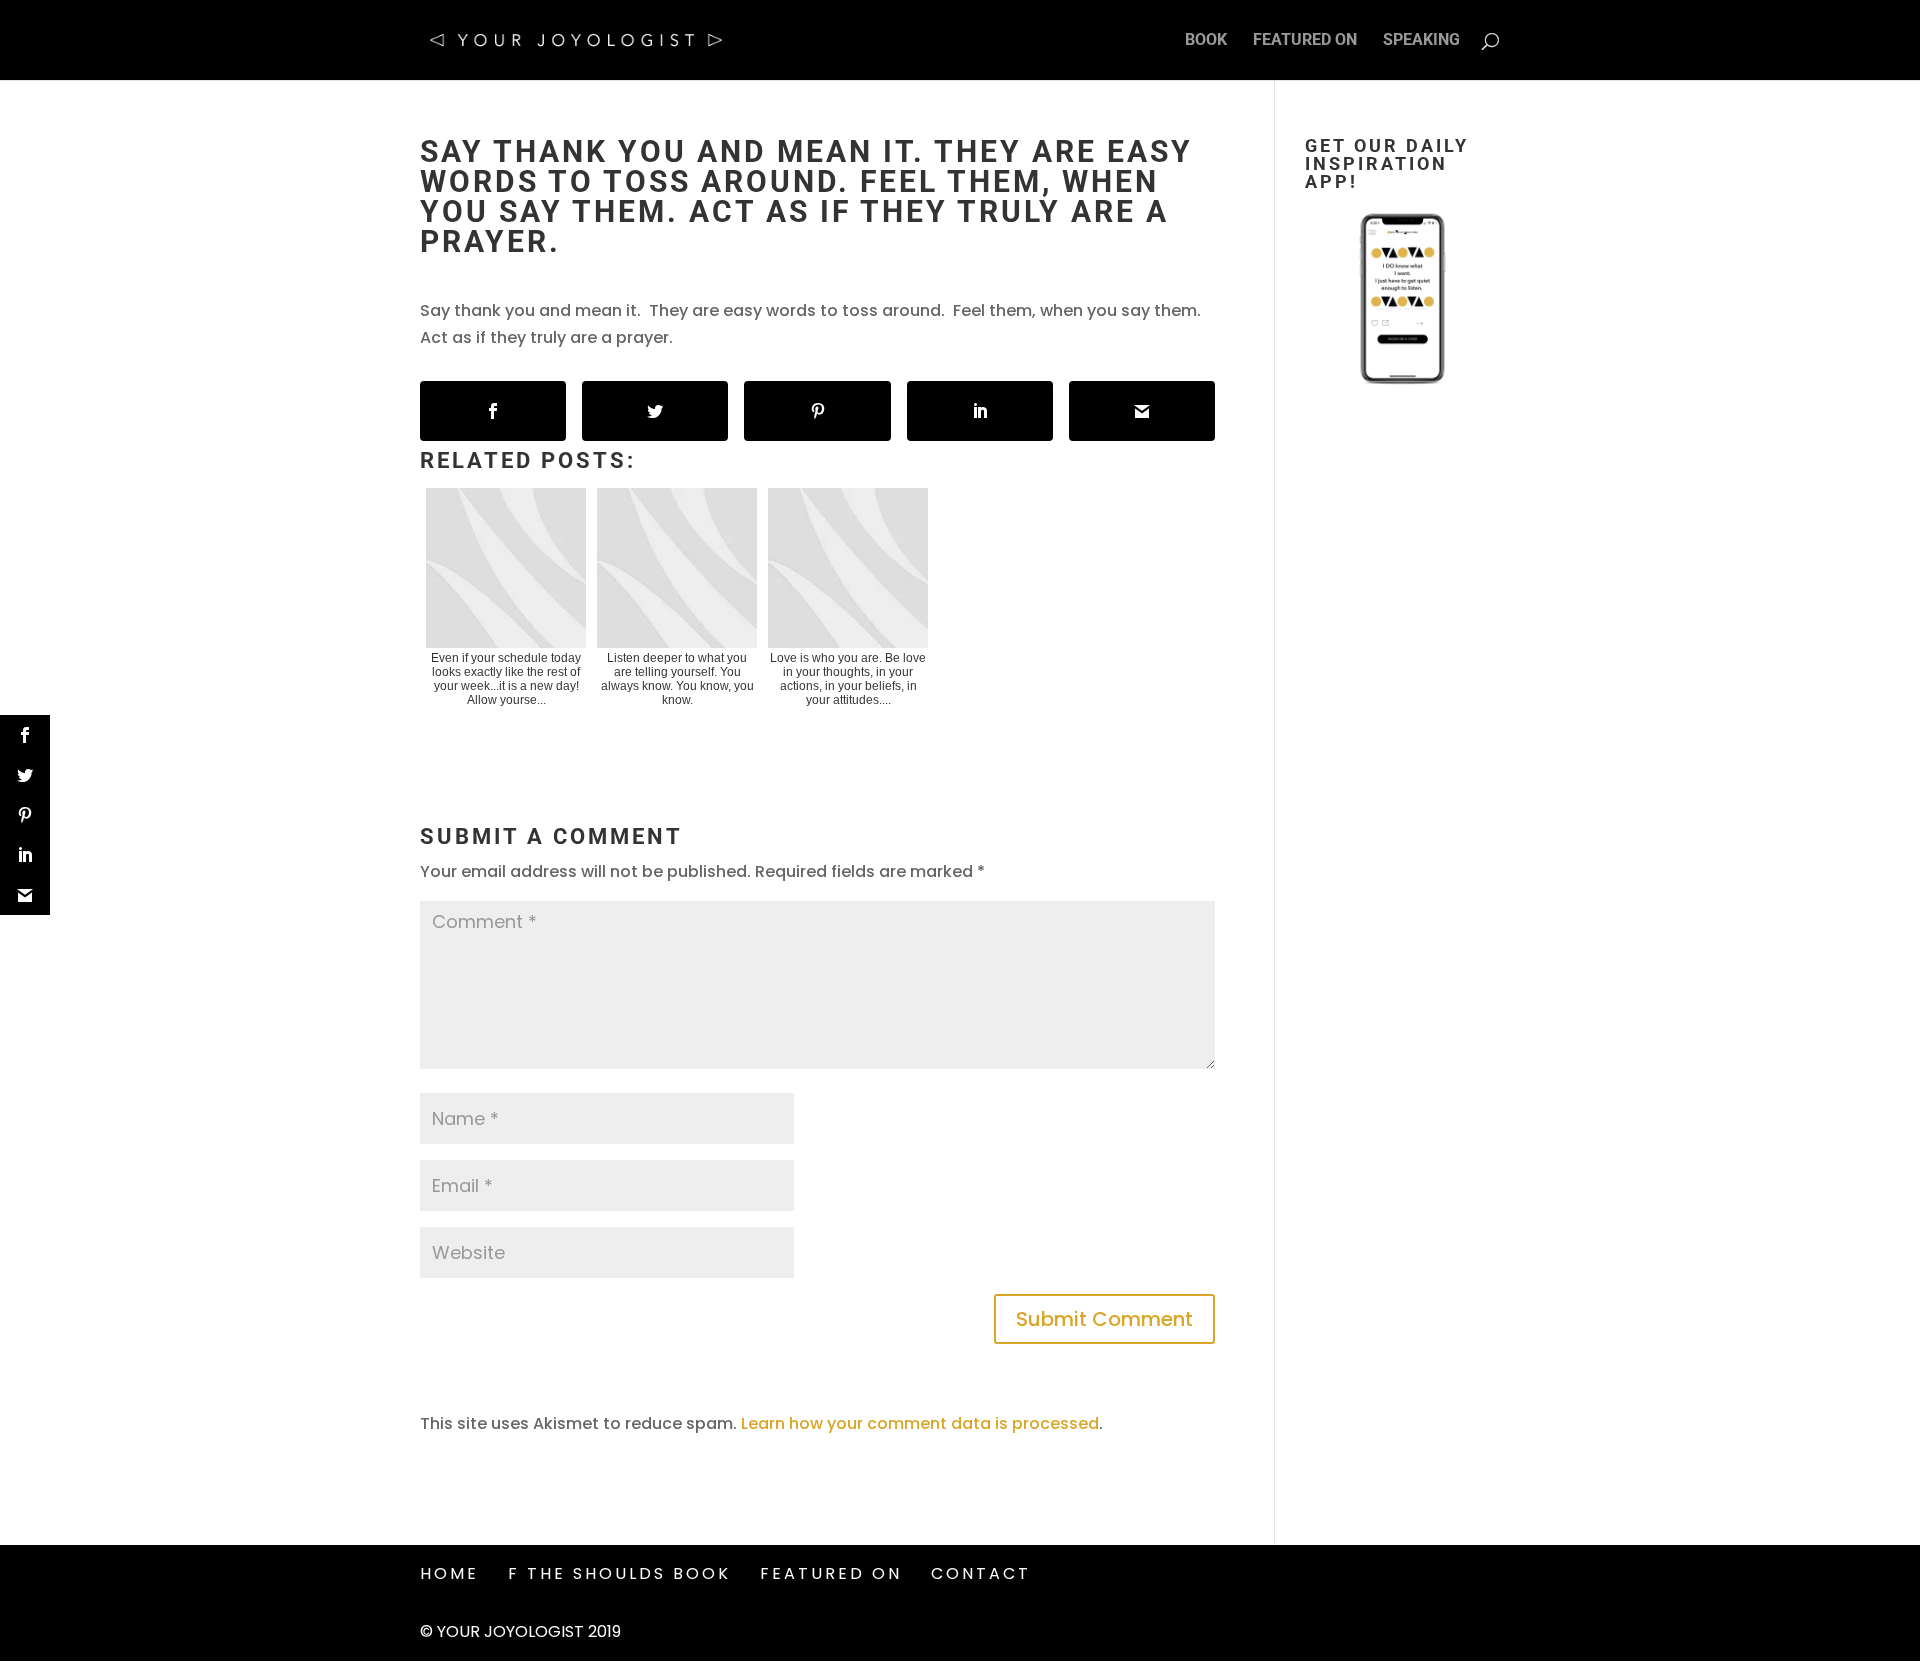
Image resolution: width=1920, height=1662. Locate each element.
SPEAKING (1421, 41)
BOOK (1206, 41)
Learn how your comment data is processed (920, 1423)
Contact (981, 1573)
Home (449, 1573)
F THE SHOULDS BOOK (619, 1573)
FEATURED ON (1305, 41)
